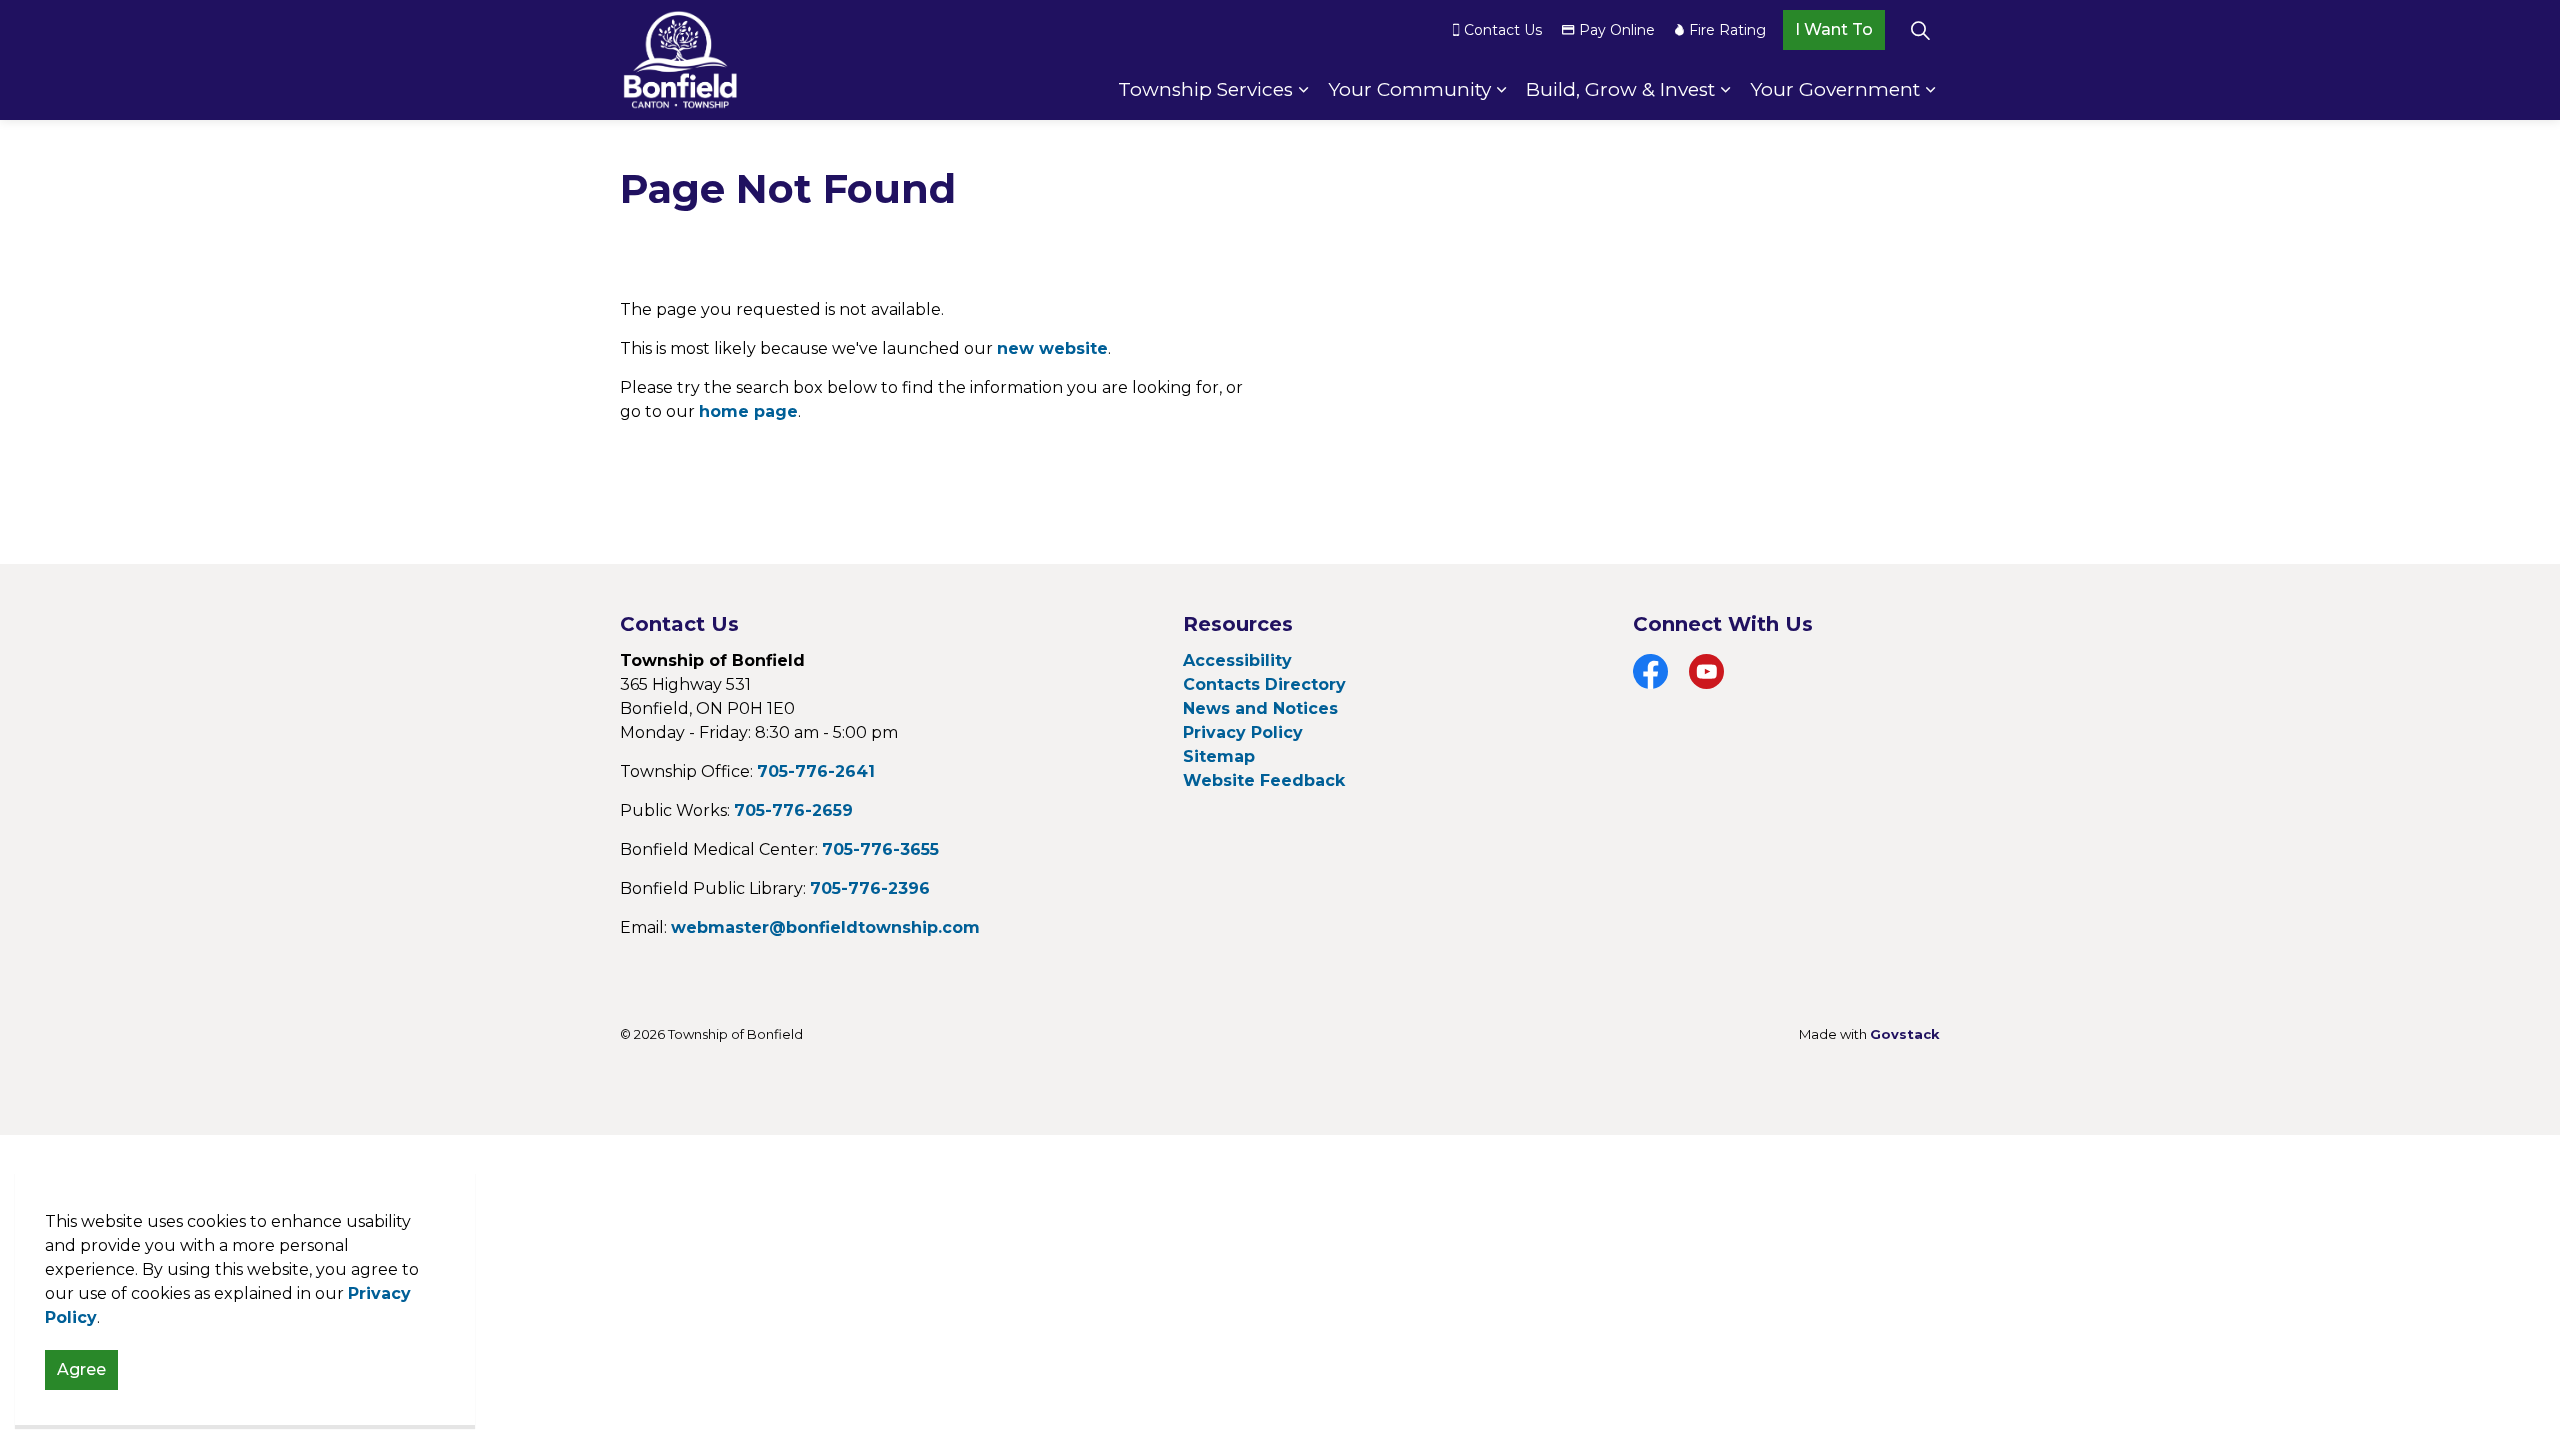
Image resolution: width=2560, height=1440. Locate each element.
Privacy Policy (1243, 732)
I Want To (1834, 29)
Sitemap (1219, 756)
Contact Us (1503, 30)
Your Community (1409, 89)
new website (1052, 348)
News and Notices (1260, 708)
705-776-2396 (870, 888)
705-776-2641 (816, 771)
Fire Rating (1727, 30)
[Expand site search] (1920, 30)
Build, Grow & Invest (1620, 89)
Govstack (1905, 1034)
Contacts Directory (1264, 684)
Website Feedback (1264, 780)
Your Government (1835, 89)
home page (748, 411)
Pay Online (1617, 30)
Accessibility (1237, 660)
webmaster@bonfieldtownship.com (825, 927)
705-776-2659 (793, 810)
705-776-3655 (880, 849)
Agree (81, 1369)
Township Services (1205, 89)
